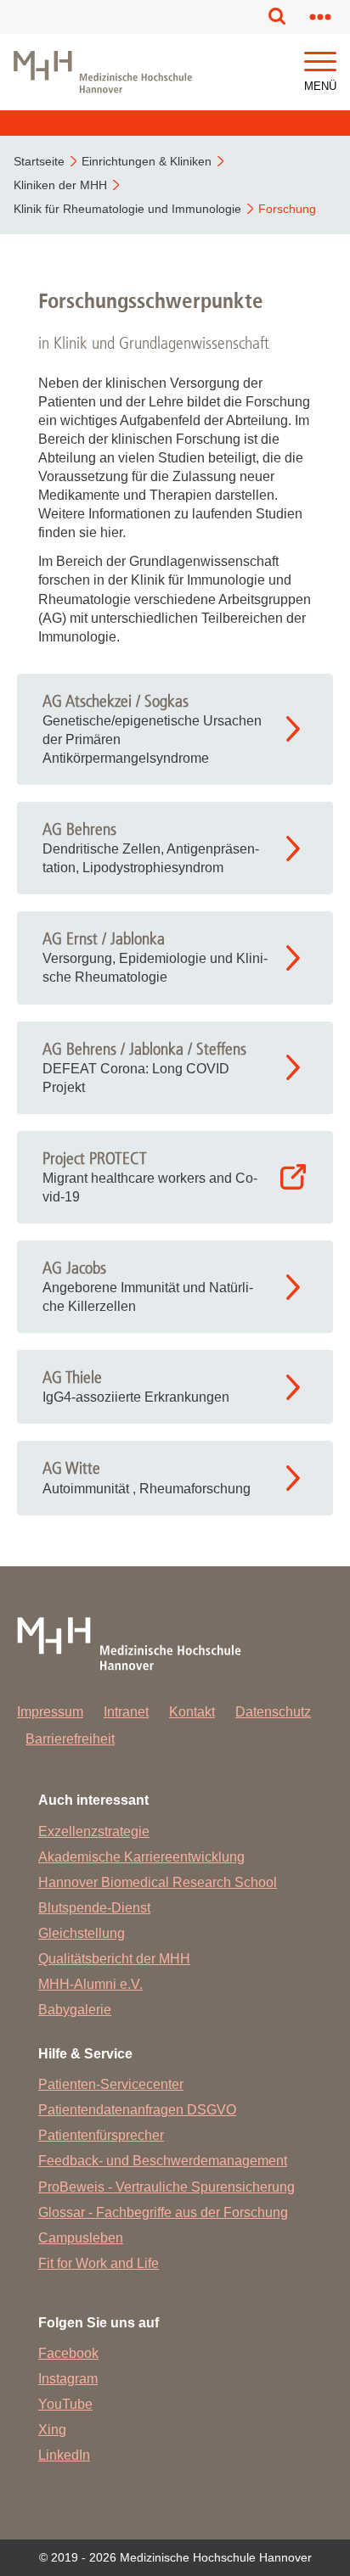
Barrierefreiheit (70, 1739)
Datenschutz (273, 1712)
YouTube (65, 2404)
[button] (320, 62)
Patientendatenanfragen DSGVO (137, 2110)
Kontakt (192, 1712)
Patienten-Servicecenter (111, 2084)
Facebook (68, 2353)
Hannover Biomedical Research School (158, 1882)
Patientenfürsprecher (101, 2135)
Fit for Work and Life (99, 2263)
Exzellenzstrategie (94, 1831)
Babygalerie (75, 2010)
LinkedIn (64, 2455)
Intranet (126, 1712)
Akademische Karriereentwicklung (141, 1857)
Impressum (50, 1712)
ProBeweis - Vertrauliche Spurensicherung (167, 2187)
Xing (52, 2430)
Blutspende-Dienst (94, 1908)
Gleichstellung (82, 1933)
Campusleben (81, 2238)
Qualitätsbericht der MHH (114, 1959)
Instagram (68, 2379)
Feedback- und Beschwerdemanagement (163, 2161)
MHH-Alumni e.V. (90, 1984)
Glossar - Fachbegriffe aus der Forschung (163, 2212)
